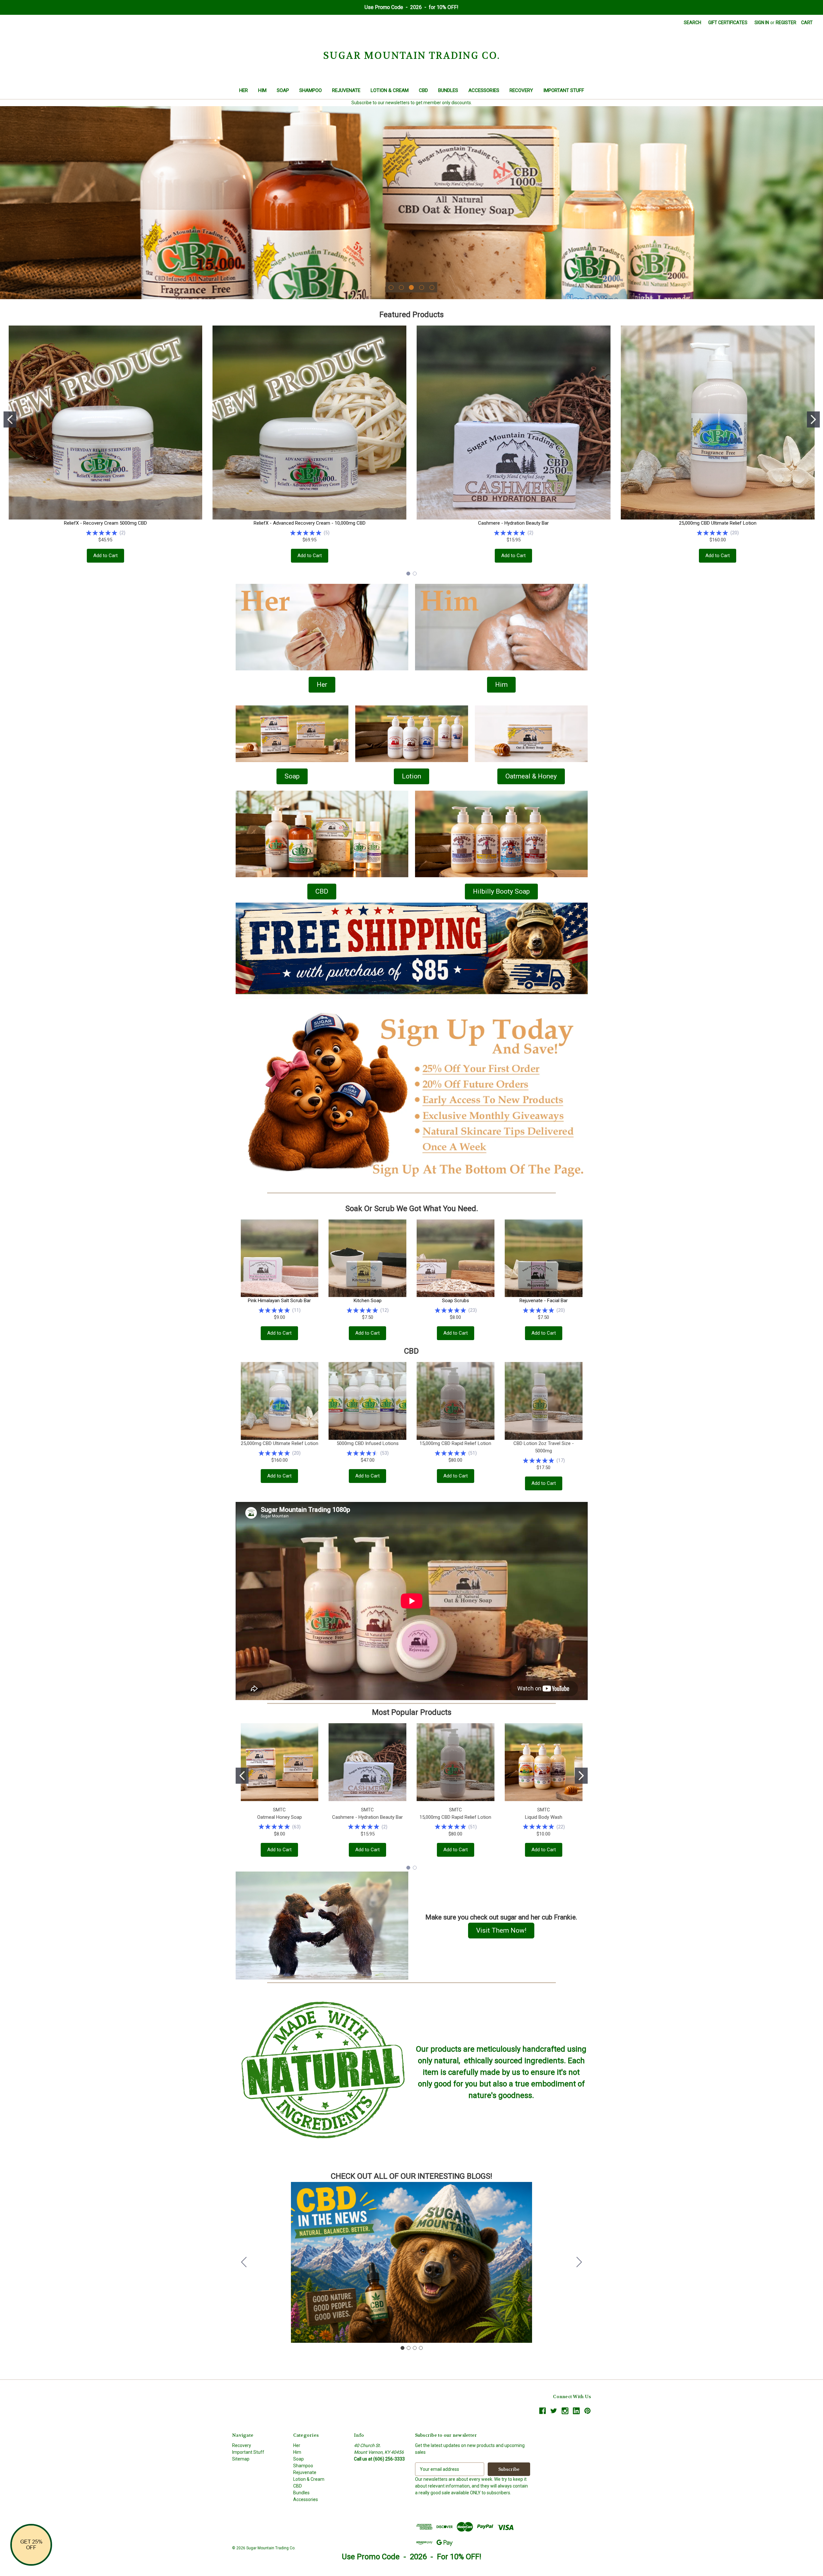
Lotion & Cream (390, 90)
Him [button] (501, 685)
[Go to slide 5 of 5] (432, 287)
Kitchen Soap (368, 1301)
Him (262, 90)
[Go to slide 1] (10, 419)
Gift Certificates (728, 23)
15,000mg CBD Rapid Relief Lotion (455, 1443)
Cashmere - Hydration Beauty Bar (513, 523)
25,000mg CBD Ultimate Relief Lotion (718, 523)
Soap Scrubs (456, 1301)
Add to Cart (105, 556)
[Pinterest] (588, 2411)
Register (786, 23)
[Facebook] (543, 2411)
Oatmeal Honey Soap (280, 1817)
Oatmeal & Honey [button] (531, 776)
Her (244, 90)
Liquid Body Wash (544, 1817)
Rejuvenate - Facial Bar (544, 1301)
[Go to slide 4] (244, 2262)
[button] (322, 627)
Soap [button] (292, 776)
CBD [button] (322, 891)
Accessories (484, 90)
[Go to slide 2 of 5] (401, 287)
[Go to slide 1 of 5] (391, 287)
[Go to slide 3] (415, 2348)
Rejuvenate (346, 90)
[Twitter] (554, 2411)
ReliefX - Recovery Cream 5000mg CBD (105, 523)
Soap (283, 90)
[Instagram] (565, 2411)
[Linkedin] (576, 2411)
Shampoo (311, 90)
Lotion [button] (411, 776)
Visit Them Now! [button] (501, 1930)
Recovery (521, 90)
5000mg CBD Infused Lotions (368, 1443)
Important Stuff (564, 90)
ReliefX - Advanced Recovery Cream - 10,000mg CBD (310, 523)
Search (692, 23)
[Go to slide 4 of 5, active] (422, 287)
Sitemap (241, 2459)
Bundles (448, 90)
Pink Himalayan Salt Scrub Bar (279, 1301)
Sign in (762, 23)
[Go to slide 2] (813, 419)
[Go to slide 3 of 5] (411, 287)
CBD (423, 90)
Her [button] (322, 685)
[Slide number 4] (411, 203)
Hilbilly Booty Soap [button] (501, 891)
